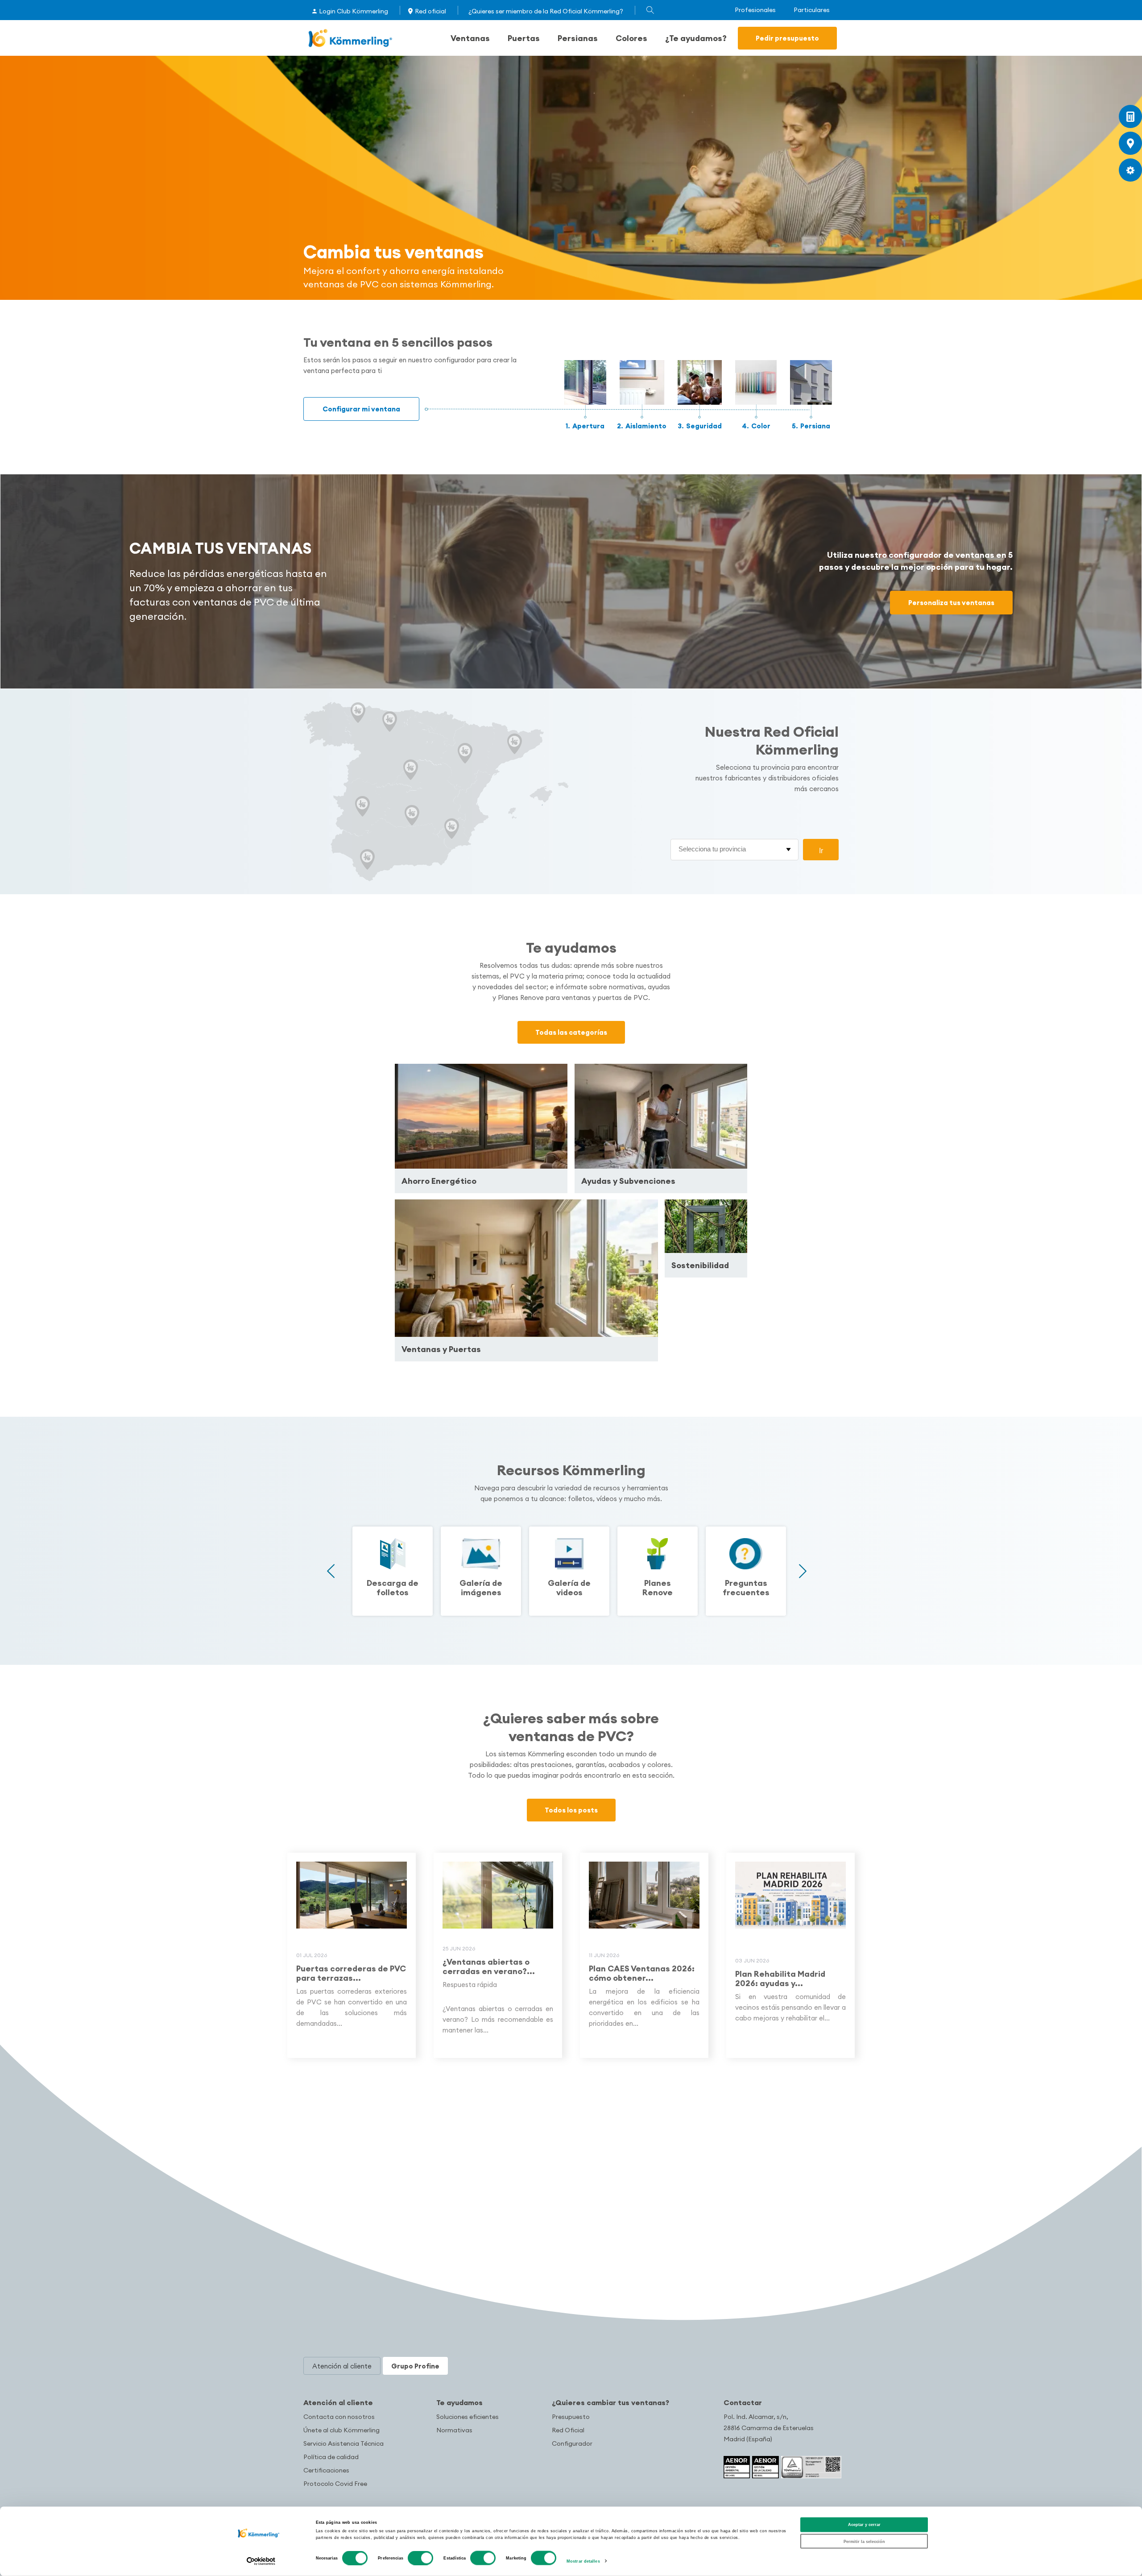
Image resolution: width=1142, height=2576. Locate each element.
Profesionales (755, 10)
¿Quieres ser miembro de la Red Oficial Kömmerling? (546, 11)
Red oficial (430, 11)
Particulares (812, 10)
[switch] (420, 2558)
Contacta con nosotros (339, 2417)
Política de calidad (331, 2457)
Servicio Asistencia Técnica (343, 2443)
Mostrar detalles (583, 2561)
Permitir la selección (864, 2541)
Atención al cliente (338, 2402)
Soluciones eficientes (468, 2417)
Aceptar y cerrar (864, 2525)
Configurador (572, 2443)
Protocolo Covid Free (335, 2484)
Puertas (524, 38)
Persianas (578, 38)
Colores (631, 38)
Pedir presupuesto (787, 38)
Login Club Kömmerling (354, 11)
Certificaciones (326, 2470)
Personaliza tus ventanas (951, 603)
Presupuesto (571, 2417)
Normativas (454, 2430)
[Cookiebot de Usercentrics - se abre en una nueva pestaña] (261, 2561)
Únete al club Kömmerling (341, 2430)
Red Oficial (568, 2430)
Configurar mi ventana (361, 409)
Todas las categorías (571, 1032)
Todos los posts (571, 1810)
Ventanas (470, 38)
